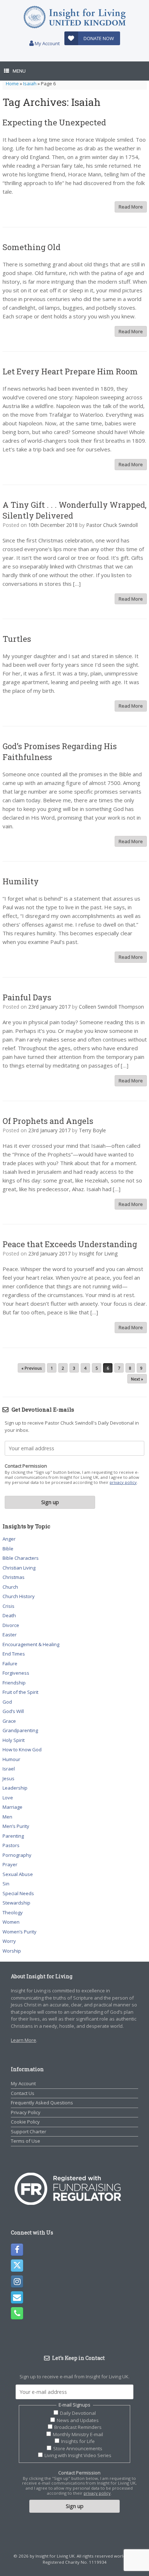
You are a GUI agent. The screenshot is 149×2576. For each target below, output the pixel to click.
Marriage (12, 1807)
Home (12, 83)
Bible (8, 1549)
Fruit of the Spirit (20, 1692)
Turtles (17, 639)
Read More (131, 207)
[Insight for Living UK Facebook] (17, 2250)
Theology (13, 1912)
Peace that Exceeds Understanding (70, 1244)
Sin (6, 1884)
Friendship (14, 1683)
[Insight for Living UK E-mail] (17, 2297)
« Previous (31, 1368)
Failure (10, 1663)
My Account (47, 43)
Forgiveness (16, 1673)
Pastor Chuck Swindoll (112, 525)
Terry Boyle (92, 1130)
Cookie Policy (25, 2122)
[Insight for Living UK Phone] (17, 2313)
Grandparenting (20, 1730)
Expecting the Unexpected (54, 122)
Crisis (8, 1606)
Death (9, 1615)
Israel (9, 1769)
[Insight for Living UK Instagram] (17, 2281)
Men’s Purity (16, 1826)
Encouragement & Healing (31, 1644)
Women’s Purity (20, 1932)
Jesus (8, 1778)
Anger (9, 1539)
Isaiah (30, 83)
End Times (14, 1654)
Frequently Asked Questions (42, 2103)
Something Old (31, 247)
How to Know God (22, 1749)
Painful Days (27, 997)
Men (7, 1817)
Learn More (24, 2040)
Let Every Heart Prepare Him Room (70, 371)
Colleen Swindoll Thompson (111, 1007)
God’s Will (13, 1711)
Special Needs (18, 1893)
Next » (137, 1379)
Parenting (13, 1836)
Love (8, 1798)
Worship (12, 1951)
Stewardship (16, 1903)
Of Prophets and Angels (48, 1121)
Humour (11, 1759)
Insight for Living (98, 1253)
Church (10, 1587)
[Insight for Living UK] (74, 17)
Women (11, 1922)
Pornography (17, 1855)
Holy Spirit (14, 1740)
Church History (19, 1596)
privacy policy (123, 1482)
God (7, 1702)
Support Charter (29, 2131)
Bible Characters (21, 1558)
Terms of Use (25, 2141)
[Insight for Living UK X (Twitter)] (17, 2266)
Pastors (11, 1845)
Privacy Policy (26, 2112)
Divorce (11, 1625)
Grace (9, 1721)
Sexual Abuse (18, 1874)
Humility (21, 881)
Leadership (15, 1788)
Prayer (10, 1864)
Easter (10, 1635)
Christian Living (19, 1568)
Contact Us (23, 2093)
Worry (9, 1941)
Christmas (14, 1577)
